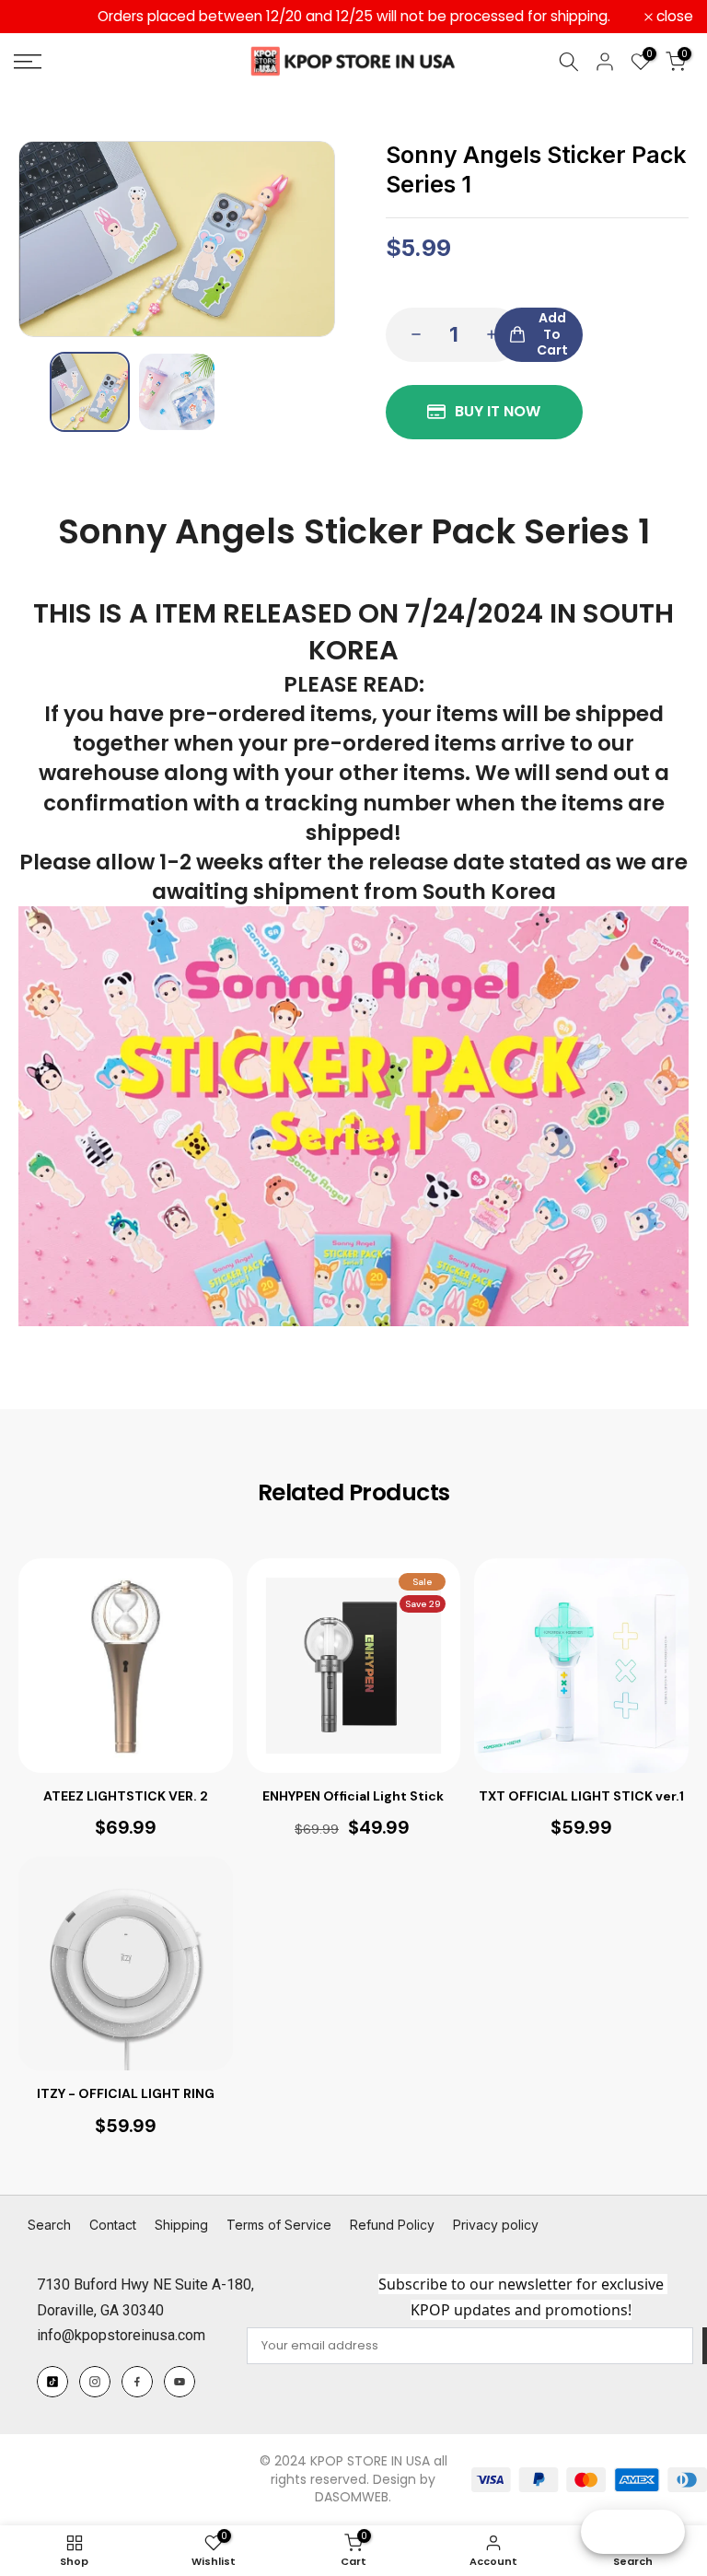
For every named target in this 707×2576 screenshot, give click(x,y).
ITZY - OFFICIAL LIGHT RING (126, 2093)
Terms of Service (279, 2225)
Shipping (181, 2225)
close (42, 17)
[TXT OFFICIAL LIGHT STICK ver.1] (581, 1666)
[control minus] (411, 335)
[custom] (52, 2382)
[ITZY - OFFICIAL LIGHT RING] (126, 1964)
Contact (113, 2225)
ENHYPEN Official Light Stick (353, 1796)
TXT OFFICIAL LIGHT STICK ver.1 (581, 1796)
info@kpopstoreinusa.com (121, 2335)
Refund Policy (392, 2225)
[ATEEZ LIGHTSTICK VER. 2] (126, 1666)
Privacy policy (496, 2225)
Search (49, 2225)
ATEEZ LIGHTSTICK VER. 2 (126, 1796)
